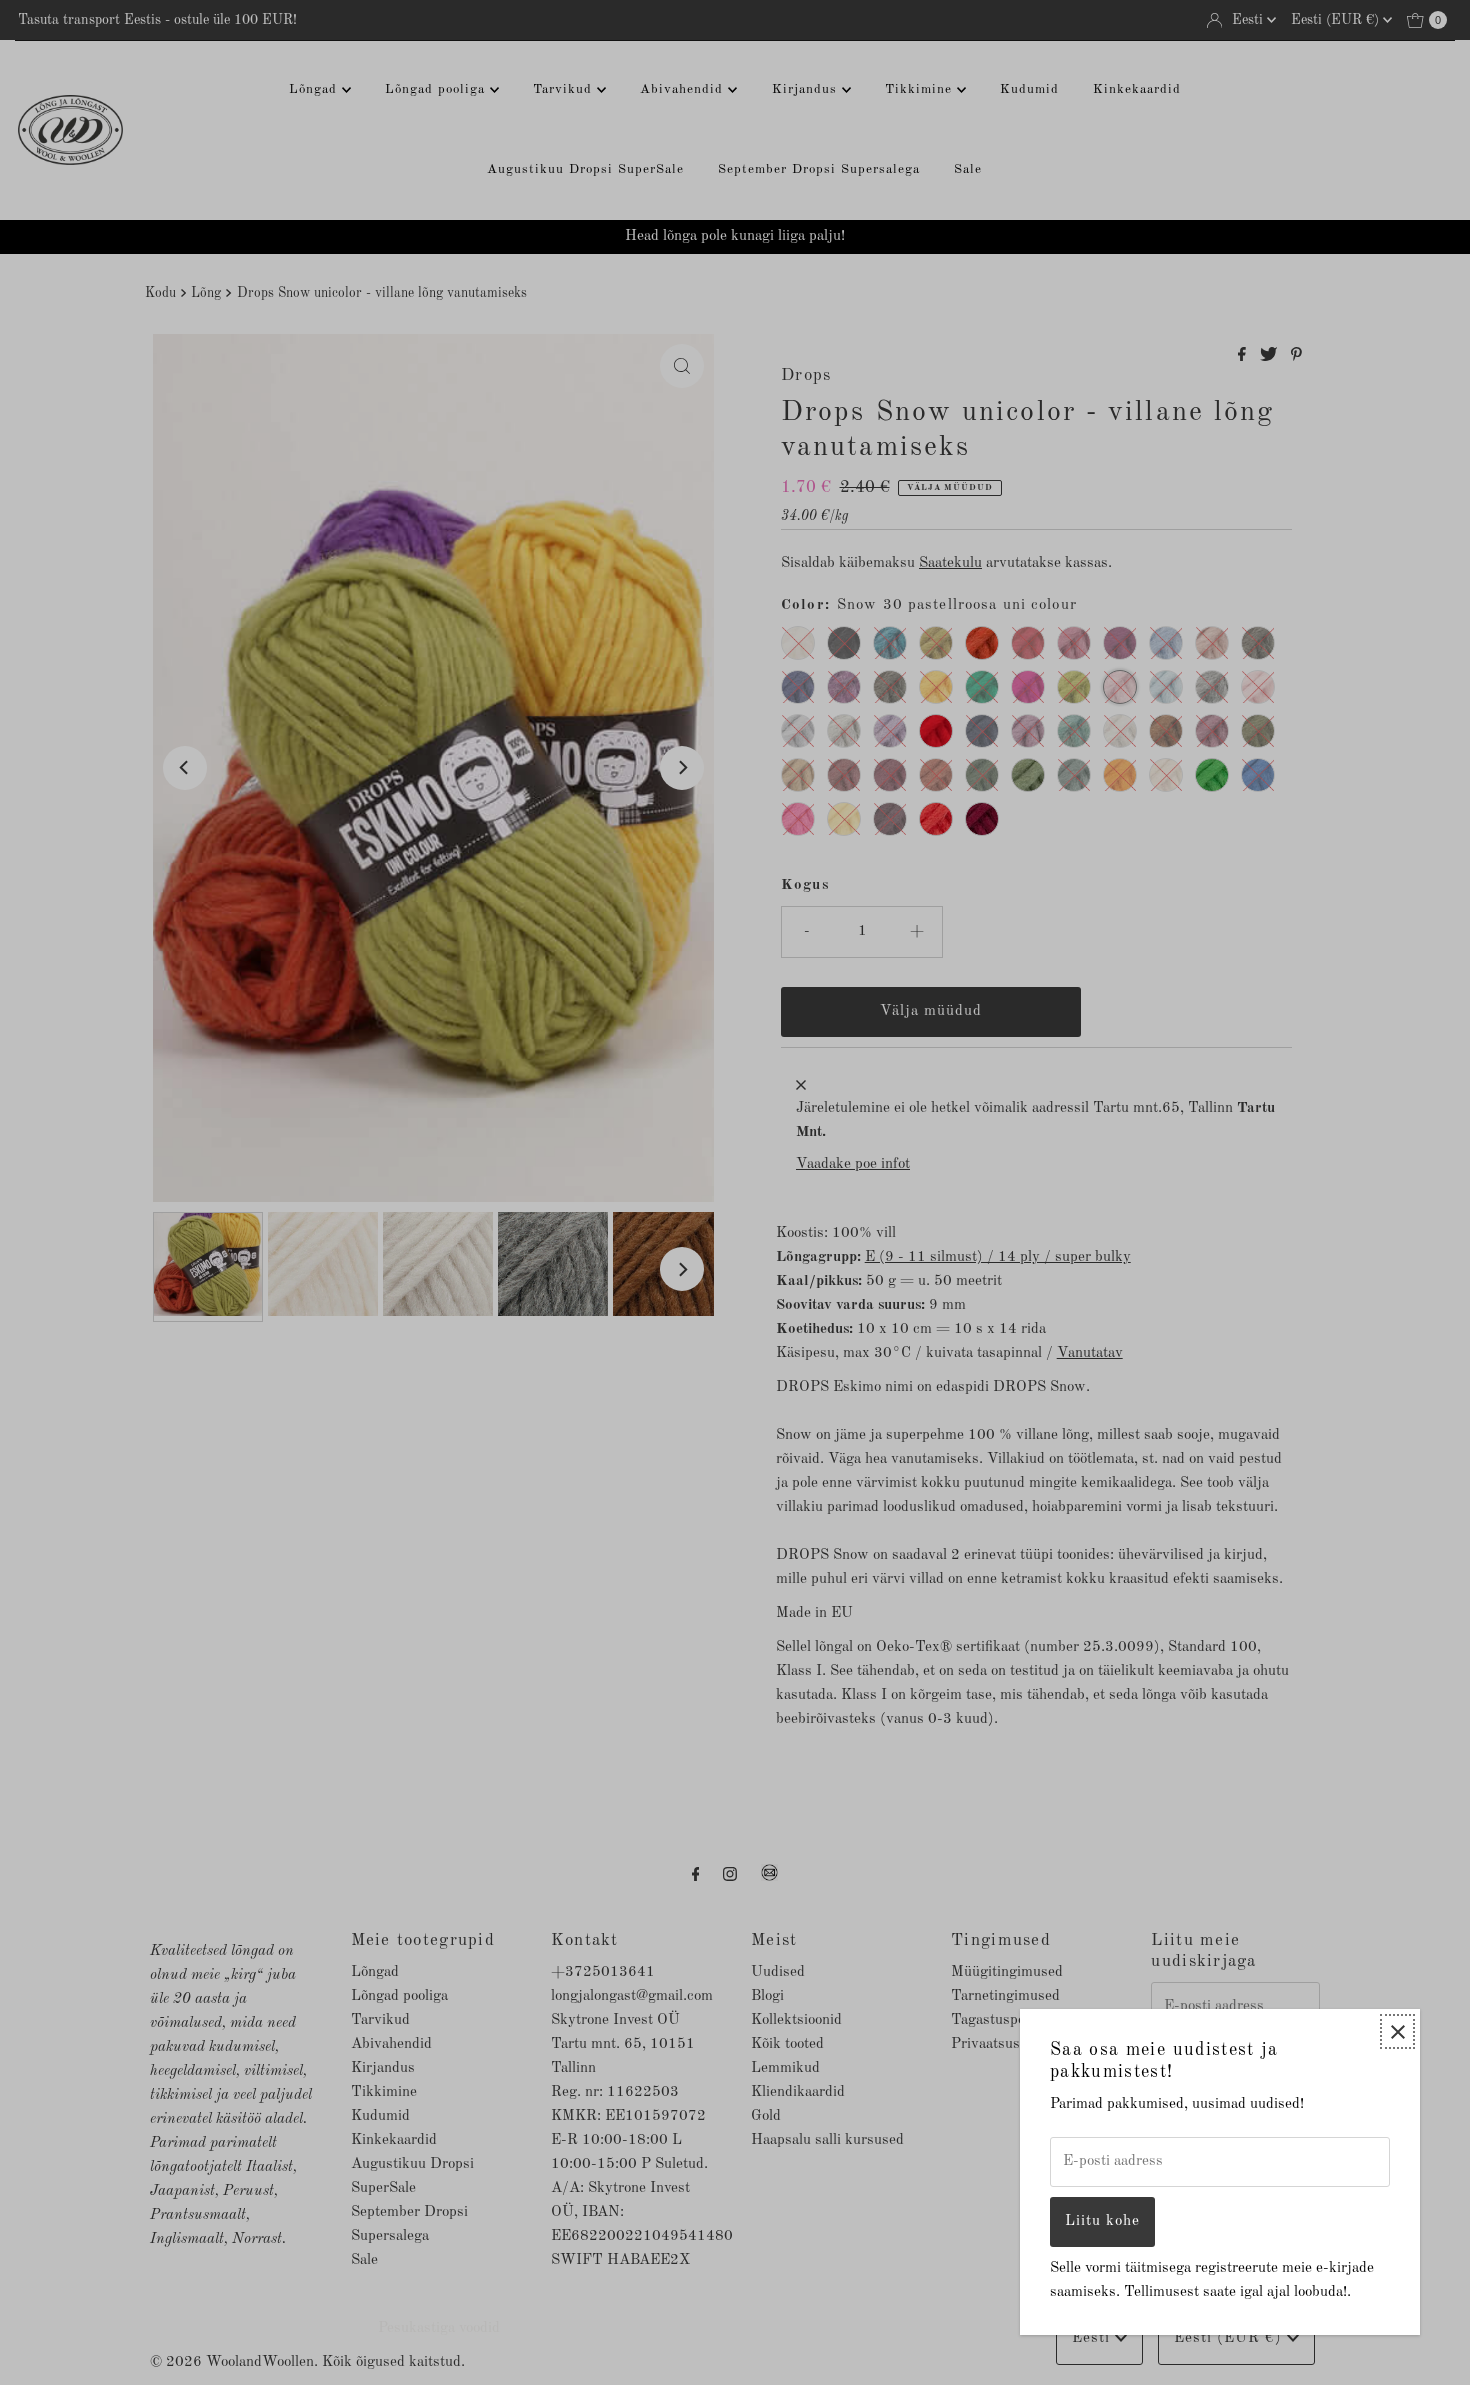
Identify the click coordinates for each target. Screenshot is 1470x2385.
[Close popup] (1397, 2031)
